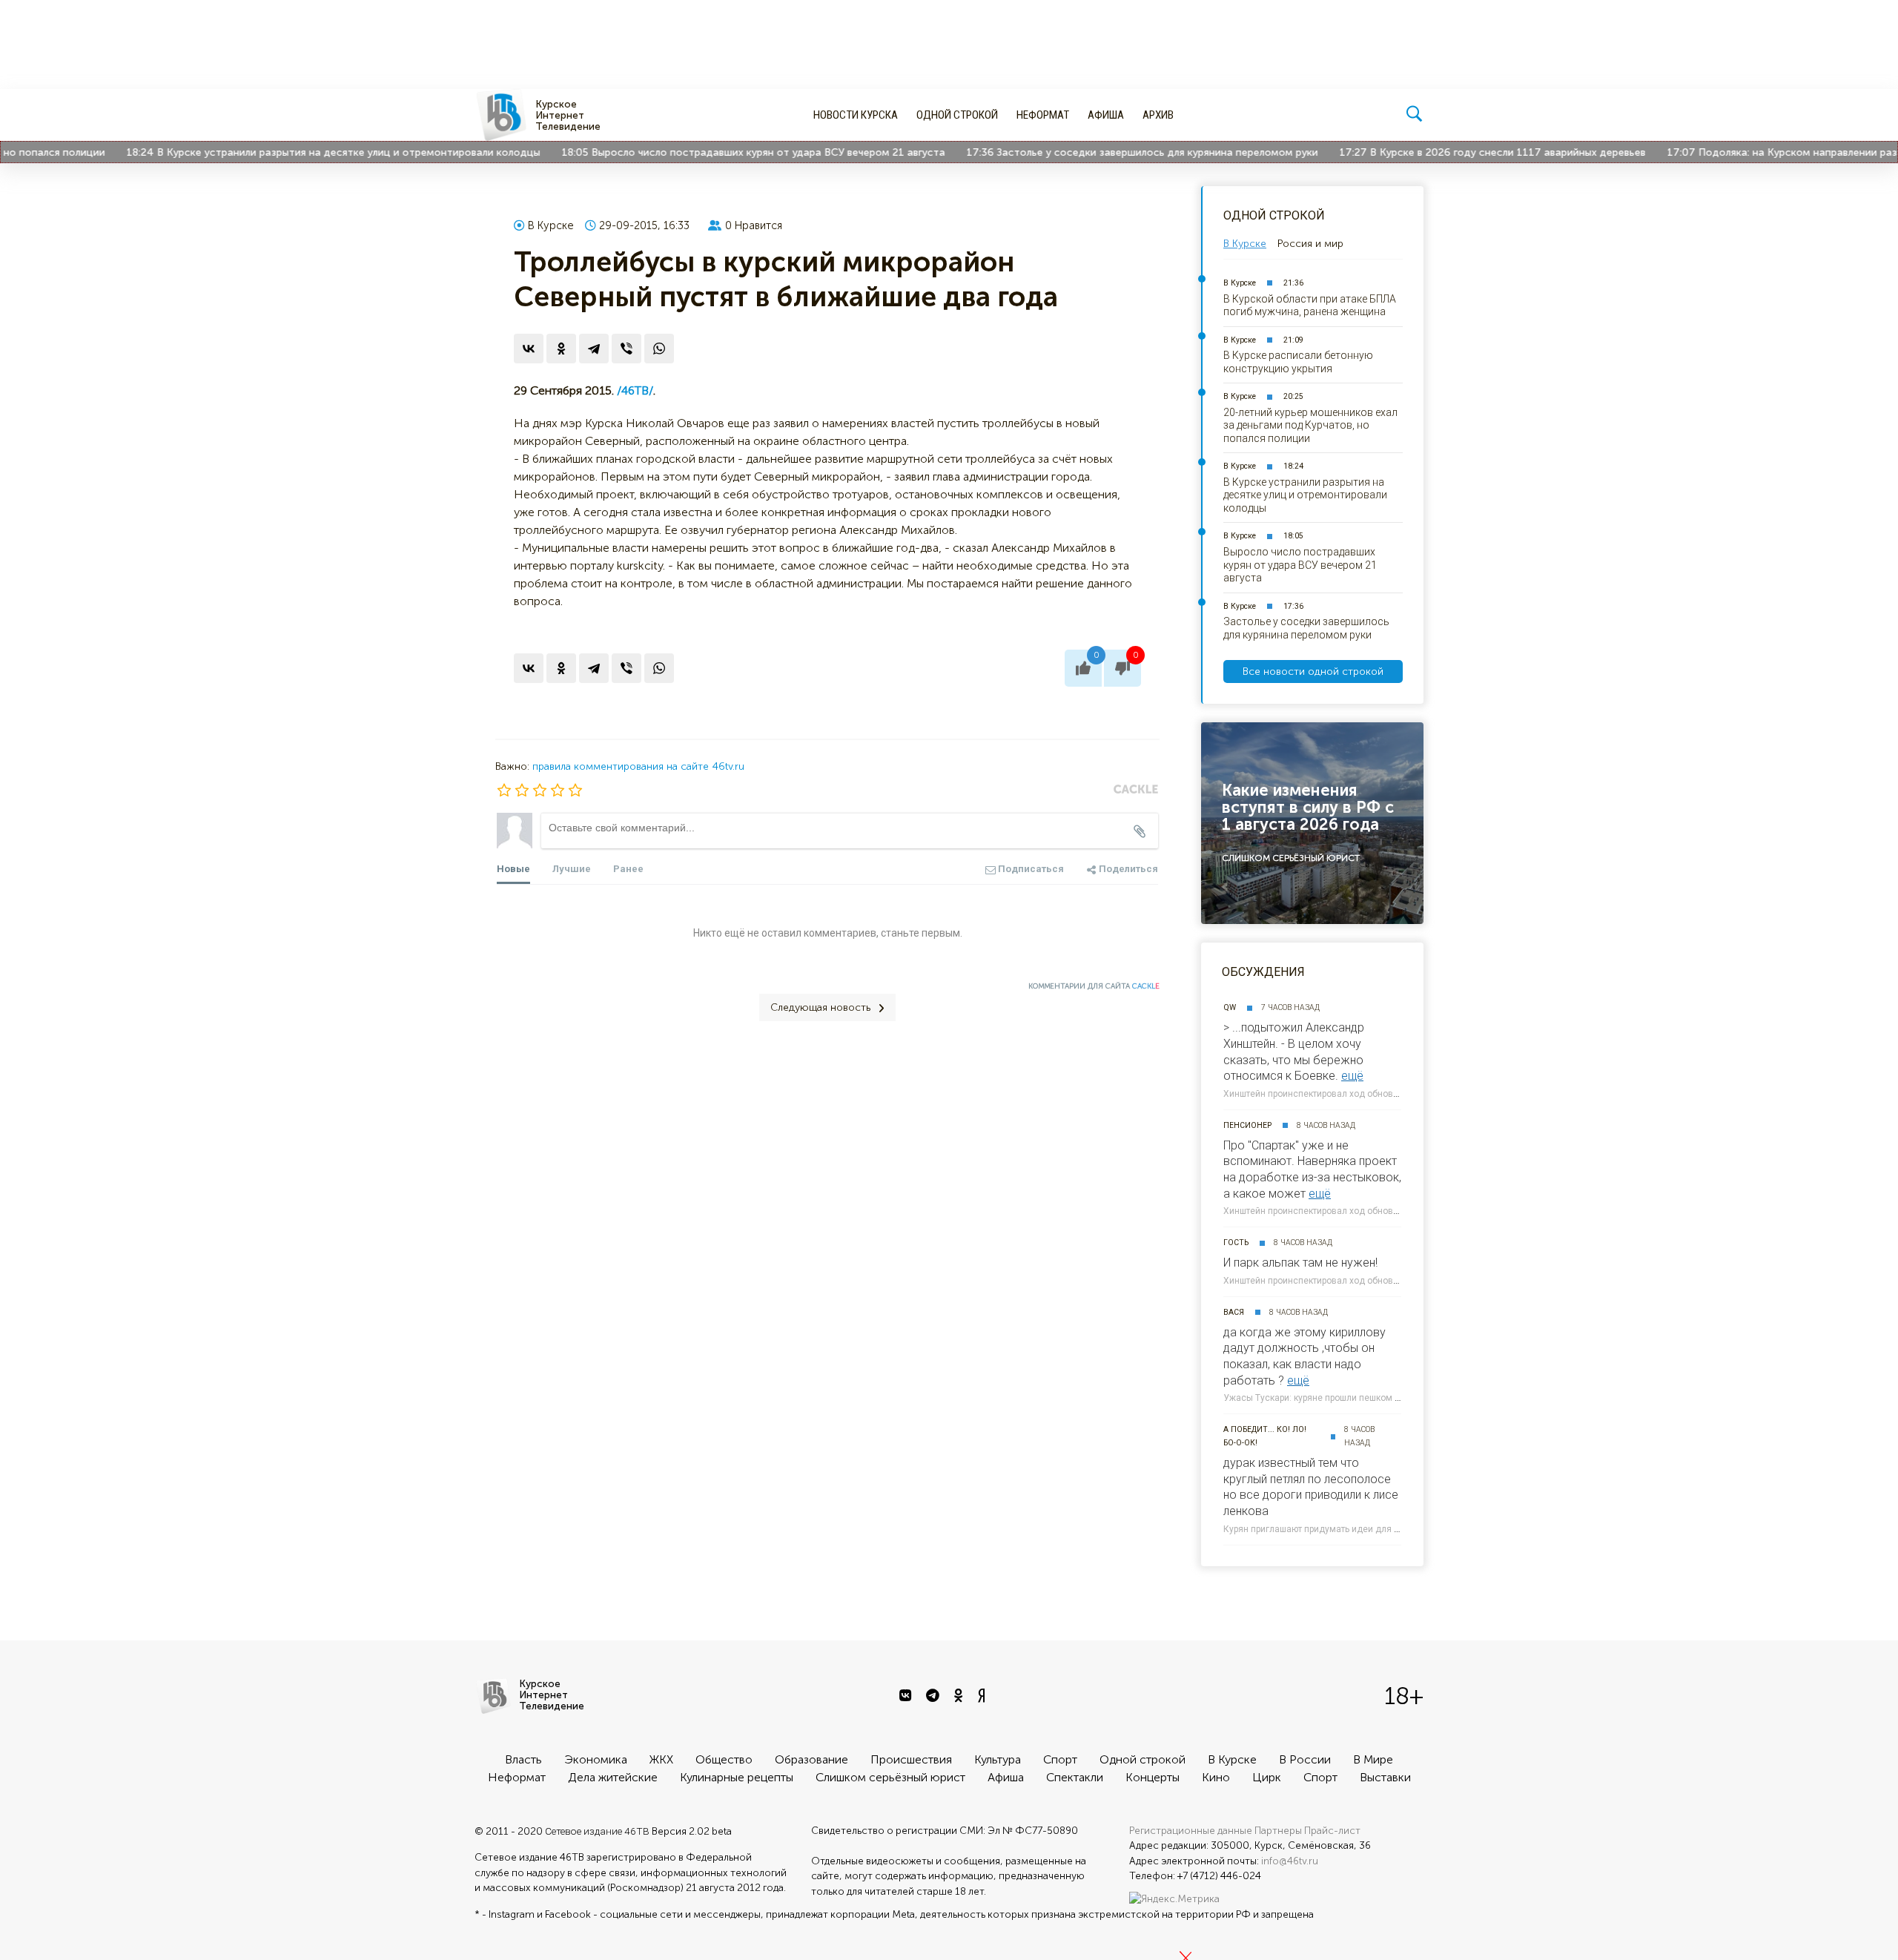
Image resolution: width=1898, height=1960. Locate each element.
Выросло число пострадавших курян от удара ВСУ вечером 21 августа (731, 152)
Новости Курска (856, 115)
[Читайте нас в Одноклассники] (960, 1696)
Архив (1158, 115)
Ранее (628, 869)
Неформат (1043, 115)
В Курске (551, 225)
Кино (1216, 1777)
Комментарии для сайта (1094, 986)
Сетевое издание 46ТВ (597, 1831)
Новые (513, 869)
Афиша (1106, 115)
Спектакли (1075, 1777)
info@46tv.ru (1290, 1861)
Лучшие (572, 869)
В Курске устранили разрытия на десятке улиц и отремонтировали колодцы (311, 152)
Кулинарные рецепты (737, 1777)
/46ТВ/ (635, 390)
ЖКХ (661, 1759)
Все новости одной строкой (1313, 672)
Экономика (596, 1759)
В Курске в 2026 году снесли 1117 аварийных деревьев (1470, 152)
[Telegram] (594, 349)
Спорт (1060, 1759)
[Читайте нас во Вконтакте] (907, 1696)
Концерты (1153, 1777)
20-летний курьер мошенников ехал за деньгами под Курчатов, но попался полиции (1310, 425)
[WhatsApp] (659, 349)
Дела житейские (613, 1777)
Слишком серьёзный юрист (890, 1777)
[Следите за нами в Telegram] (935, 1696)
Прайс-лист (1332, 1831)
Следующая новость (820, 1007)
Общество (724, 1759)
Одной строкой (957, 115)
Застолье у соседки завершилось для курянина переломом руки (1120, 152)
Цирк (1267, 1777)
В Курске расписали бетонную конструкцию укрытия (1298, 362)
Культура (998, 1759)
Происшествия (911, 1759)
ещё (1352, 1076)
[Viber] (626, 349)
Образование (811, 1759)
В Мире (1373, 1759)
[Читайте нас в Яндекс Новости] (983, 1696)
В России (1305, 1759)
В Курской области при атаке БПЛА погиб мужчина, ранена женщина (1310, 306)
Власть (523, 1759)
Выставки (1385, 1777)
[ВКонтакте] (529, 349)
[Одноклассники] (561, 349)
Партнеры (1278, 1831)
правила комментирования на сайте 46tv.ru (638, 766)
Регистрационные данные (1191, 1831)
